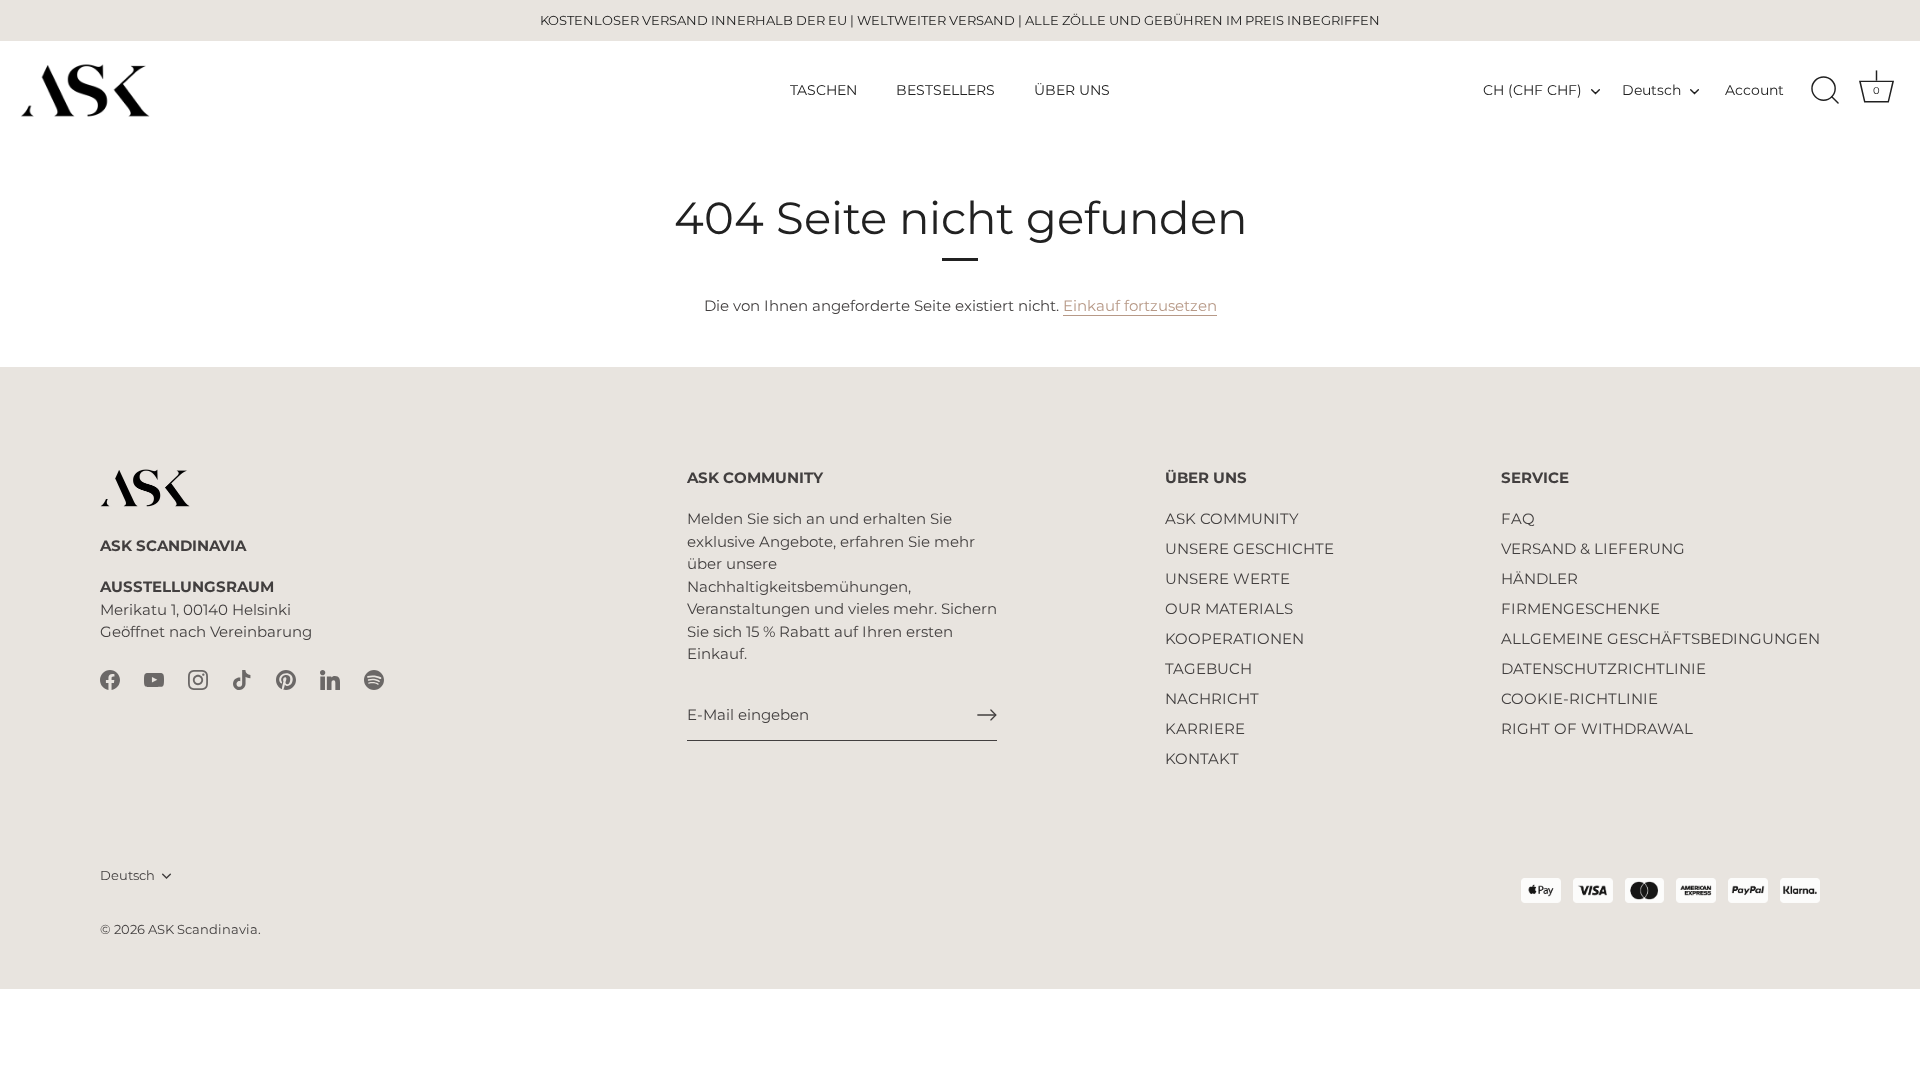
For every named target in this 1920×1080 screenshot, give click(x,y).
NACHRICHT (1212, 698)
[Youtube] (154, 678)
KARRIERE (1205, 728)
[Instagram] (198, 678)
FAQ (1518, 518)
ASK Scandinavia (203, 929)
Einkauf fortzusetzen (1140, 305)
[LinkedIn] (330, 678)
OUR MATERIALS (1229, 608)
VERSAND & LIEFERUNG (1593, 548)
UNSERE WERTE (1227, 578)
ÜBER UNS (1072, 90)
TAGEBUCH (1208, 668)
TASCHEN (823, 90)
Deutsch (1651, 90)
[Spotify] (374, 678)
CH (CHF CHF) (1532, 90)
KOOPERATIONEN (1234, 638)
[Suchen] (1825, 91)
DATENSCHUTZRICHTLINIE (1603, 668)
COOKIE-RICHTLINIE (1579, 698)
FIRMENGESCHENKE (1580, 608)
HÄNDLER (1539, 578)
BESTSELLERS (945, 90)
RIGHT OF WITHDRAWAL (1597, 728)
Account (1754, 90)
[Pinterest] (286, 678)
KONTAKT (1202, 758)
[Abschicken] (987, 715)
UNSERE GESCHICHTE (1249, 548)
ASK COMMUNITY (1232, 518)
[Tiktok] (242, 678)
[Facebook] (110, 678)
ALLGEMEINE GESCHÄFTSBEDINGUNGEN (1660, 638)
